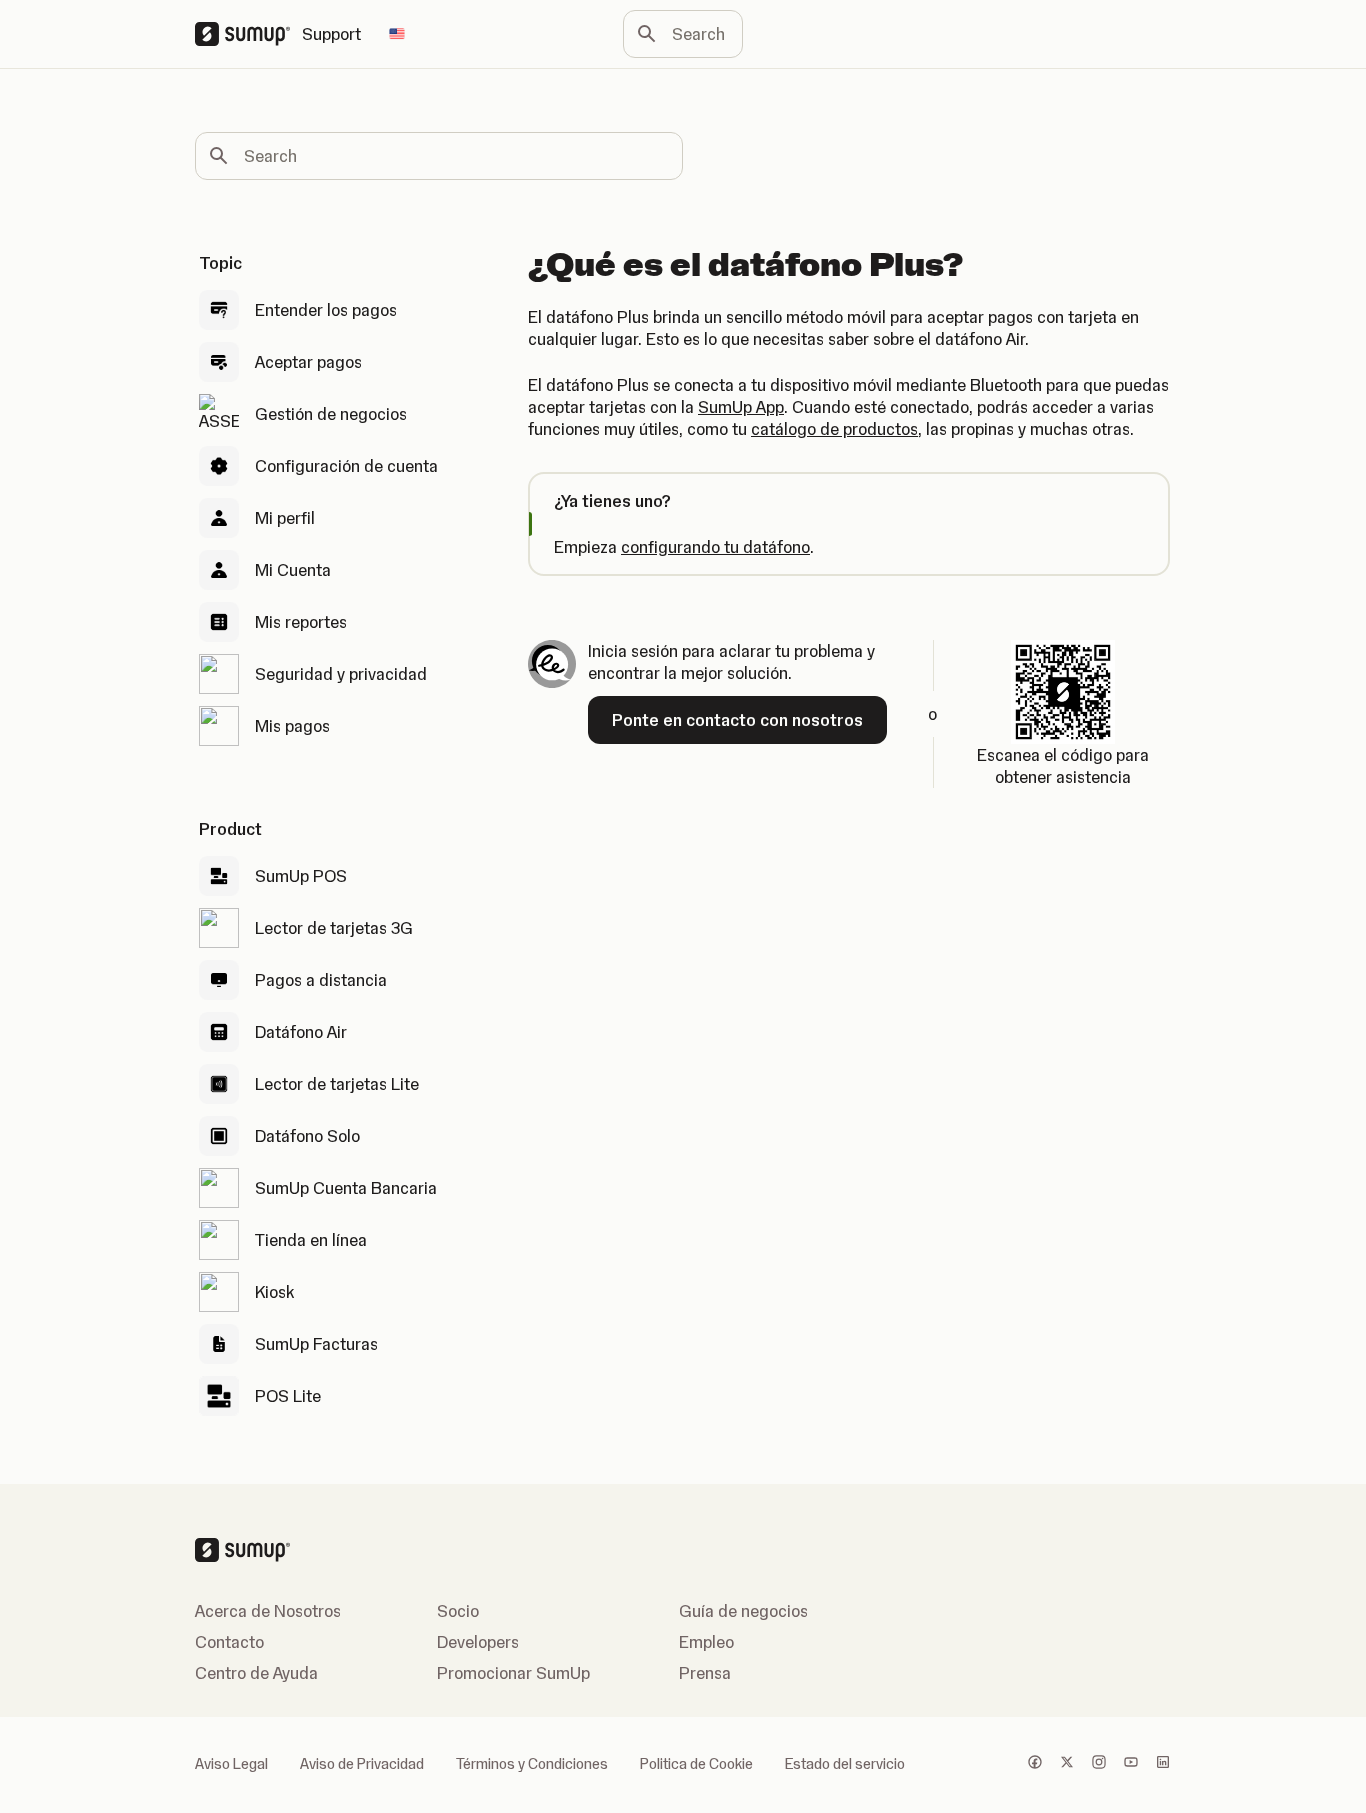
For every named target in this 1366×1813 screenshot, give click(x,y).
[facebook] (1035, 1764)
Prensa (705, 1673)
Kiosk (274, 1292)
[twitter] (1067, 1764)
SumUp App (741, 407)
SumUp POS (301, 876)
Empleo (706, 1642)
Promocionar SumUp (513, 1673)
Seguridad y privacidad (341, 674)
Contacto (229, 1642)
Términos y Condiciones (532, 1764)
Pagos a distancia (321, 980)
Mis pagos (292, 726)
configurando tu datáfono (715, 547)
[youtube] (1131, 1764)
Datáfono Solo (307, 1136)
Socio (458, 1611)
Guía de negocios (743, 1611)
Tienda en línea (311, 1240)
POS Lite (288, 1396)
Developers (478, 1642)
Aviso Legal (231, 1764)
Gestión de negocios (331, 414)
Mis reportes (301, 622)
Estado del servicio (845, 1764)
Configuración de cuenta (346, 466)
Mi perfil (285, 518)
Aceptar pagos (308, 362)
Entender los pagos (326, 310)
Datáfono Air (301, 1032)
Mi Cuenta (293, 570)
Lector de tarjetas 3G (334, 928)
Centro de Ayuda (256, 1673)
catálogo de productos (834, 429)
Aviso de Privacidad (362, 1764)
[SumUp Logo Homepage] (248, 34)
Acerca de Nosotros (268, 1611)
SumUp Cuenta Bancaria (346, 1188)
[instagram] (1099, 1764)
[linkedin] (1163, 1764)
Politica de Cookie (696, 1764)
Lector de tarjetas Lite (337, 1084)
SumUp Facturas (316, 1344)
